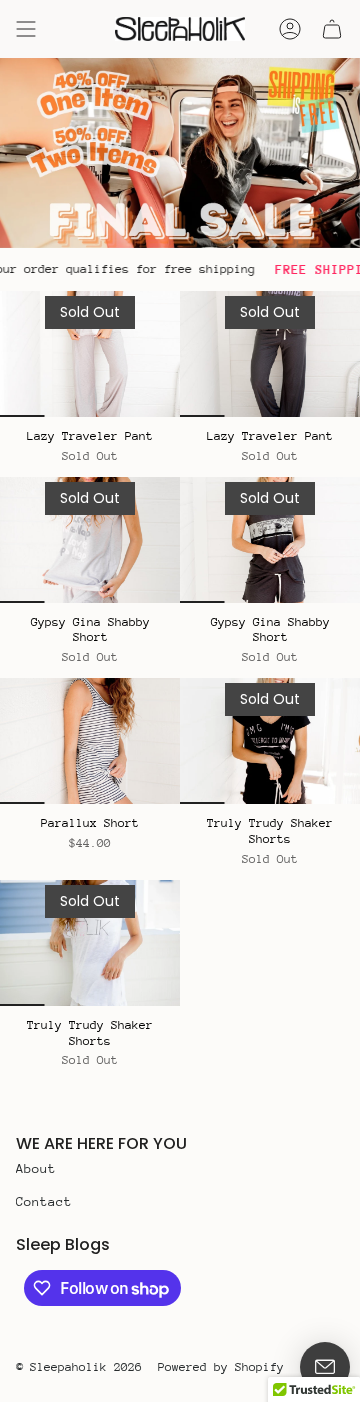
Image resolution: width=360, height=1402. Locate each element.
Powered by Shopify (221, 1367)
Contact (44, 1201)
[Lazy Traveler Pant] (90, 354)
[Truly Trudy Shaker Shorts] (270, 741)
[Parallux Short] (90, 741)
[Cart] (332, 29)
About (36, 1168)
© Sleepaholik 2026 (79, 1367)
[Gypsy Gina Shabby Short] (90, 540)
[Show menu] (26, 29)
